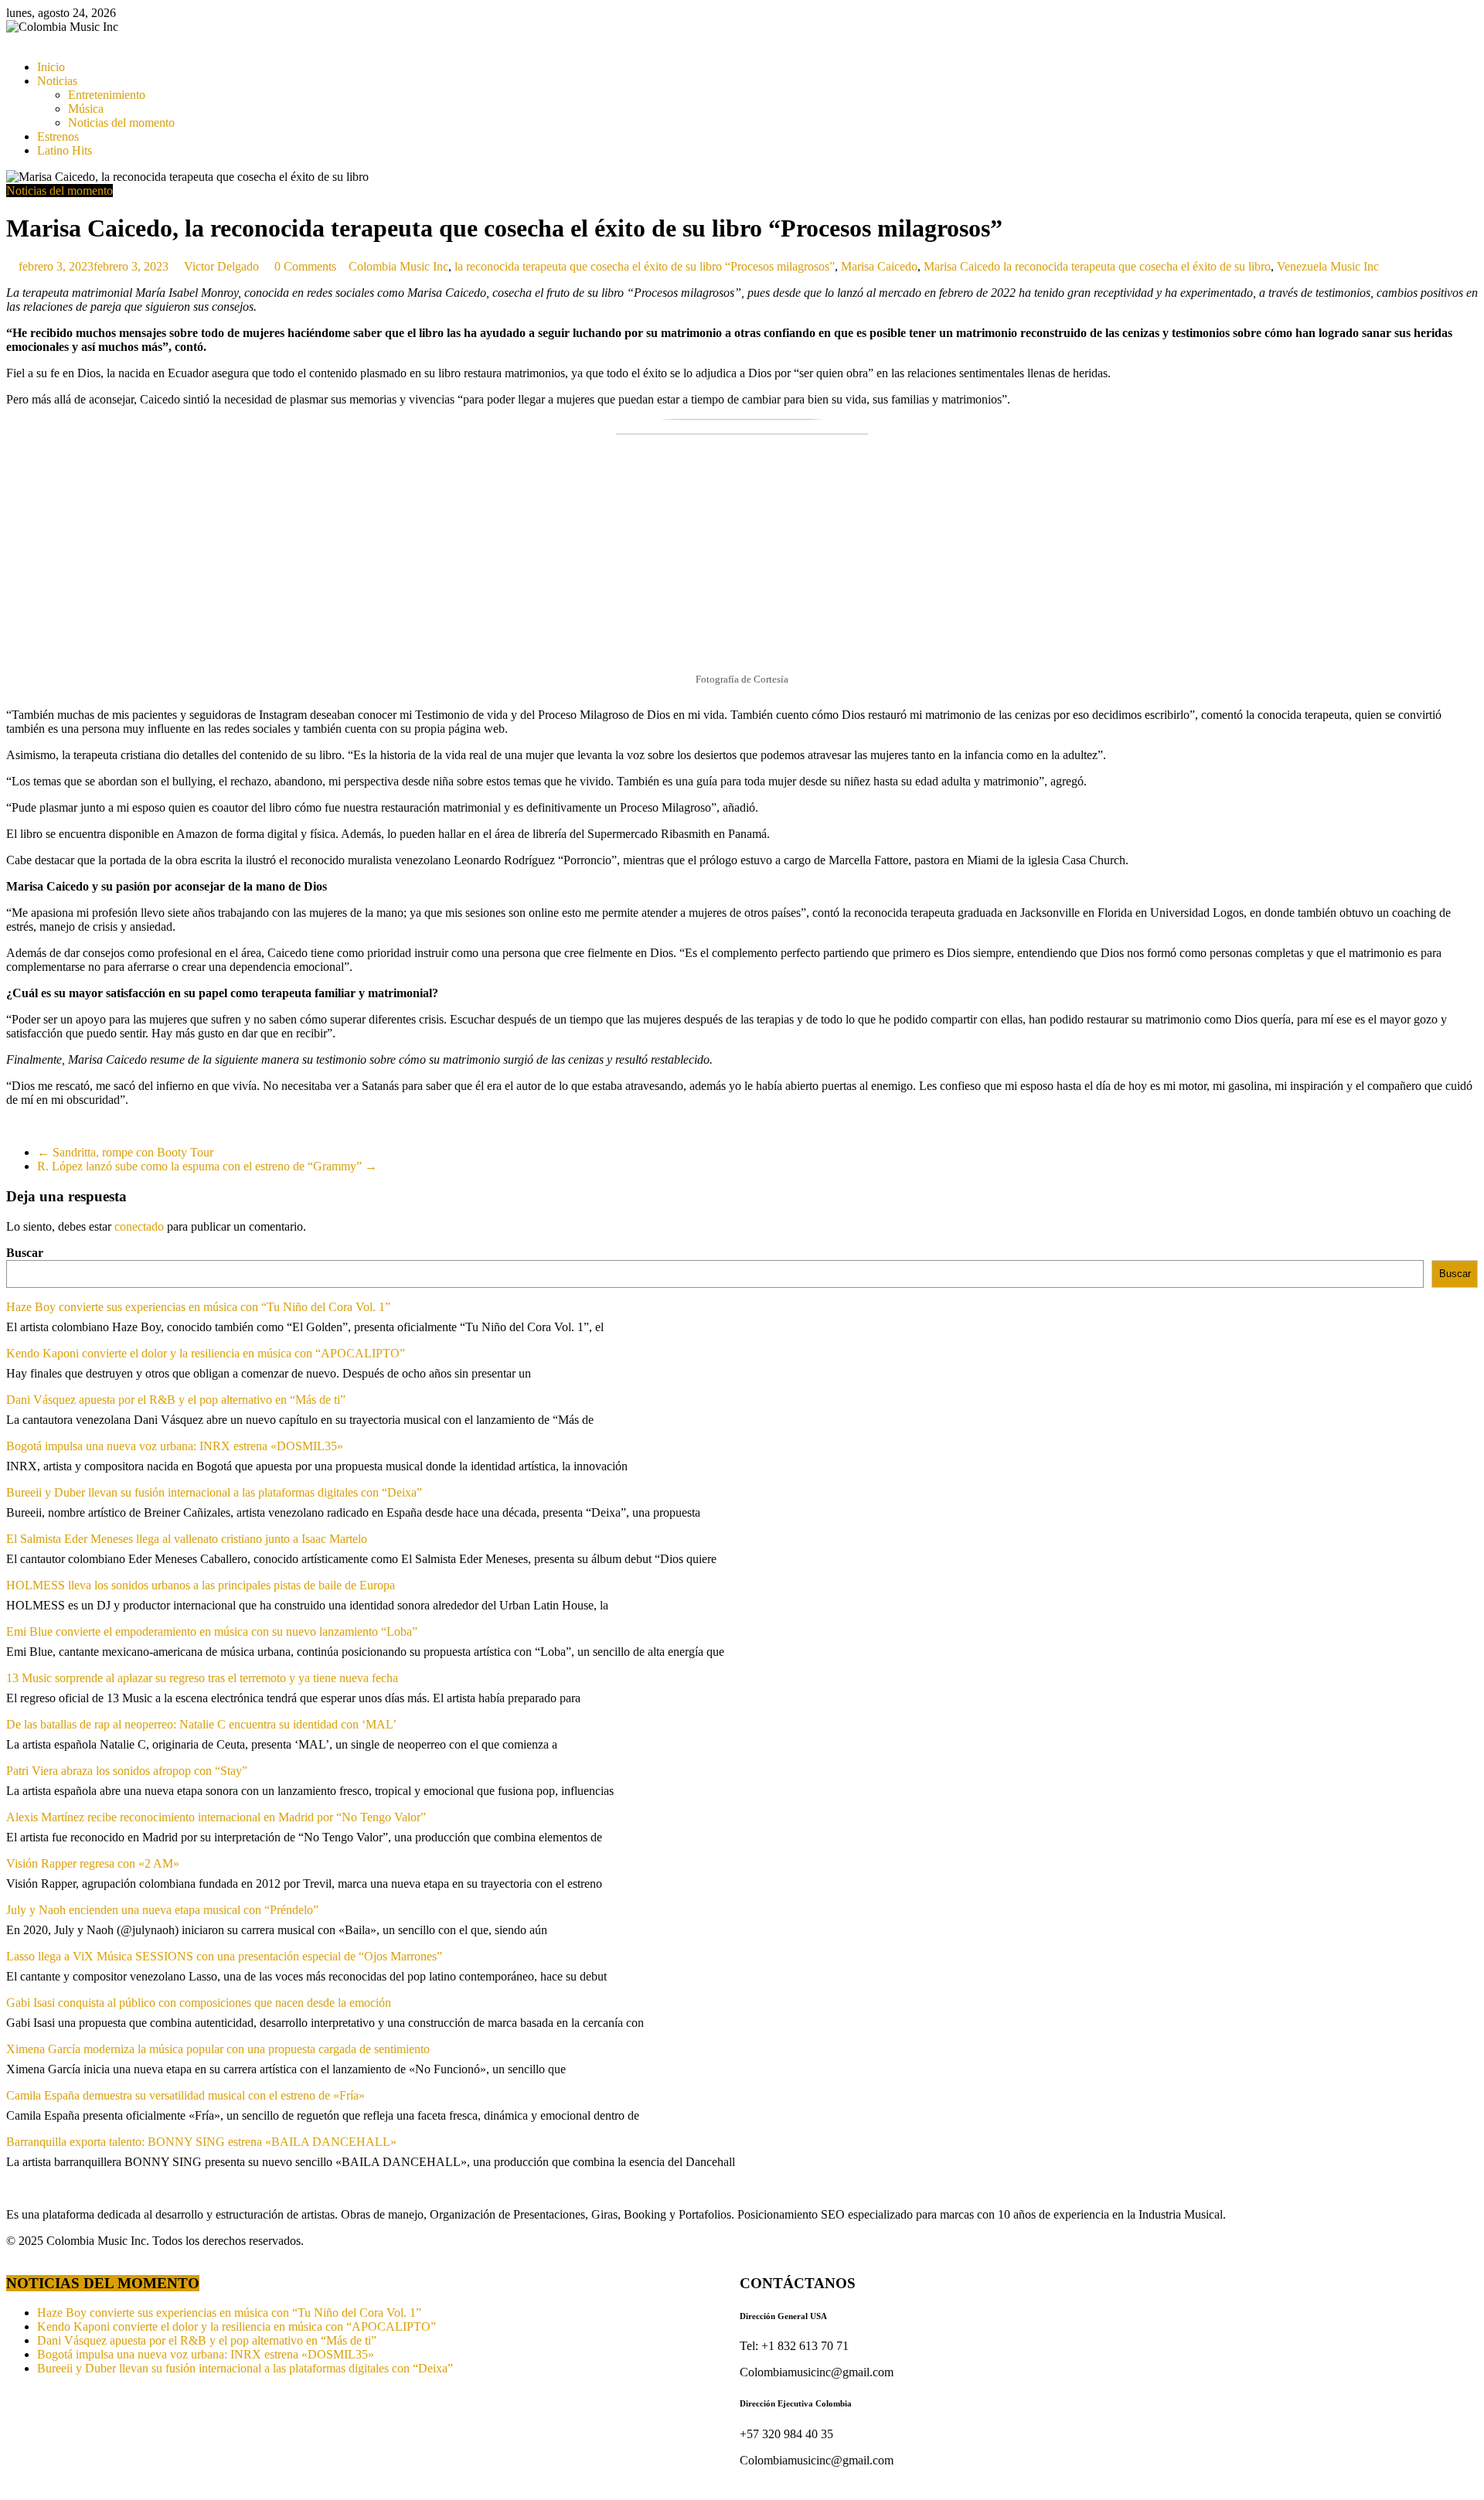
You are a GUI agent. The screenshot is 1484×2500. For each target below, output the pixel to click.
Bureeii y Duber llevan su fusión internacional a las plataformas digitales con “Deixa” (214, 1492)
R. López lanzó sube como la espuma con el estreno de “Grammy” (207, 1166)
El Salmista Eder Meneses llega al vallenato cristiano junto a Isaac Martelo (187, 1539)
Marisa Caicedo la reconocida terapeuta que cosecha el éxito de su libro (1097, 266)
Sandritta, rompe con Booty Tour (125, 1152)
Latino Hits (65, 150)
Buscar (25, 1253)
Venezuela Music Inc (1328, 266)
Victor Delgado (223, 266)
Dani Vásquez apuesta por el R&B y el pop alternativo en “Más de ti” (176, 1400)
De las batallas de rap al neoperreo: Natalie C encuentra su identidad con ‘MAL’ (201, 1724)
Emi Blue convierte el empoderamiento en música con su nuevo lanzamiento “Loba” (212, 1631)
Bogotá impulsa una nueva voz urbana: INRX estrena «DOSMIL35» (175, 1446)
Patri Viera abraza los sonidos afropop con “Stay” (127, 1771)
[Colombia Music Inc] (11, 41)
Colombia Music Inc (398, 266)
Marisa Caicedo (879, 266)
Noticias (57, 81)
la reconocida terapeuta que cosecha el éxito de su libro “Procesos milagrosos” (645, 266)
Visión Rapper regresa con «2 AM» (93, 1863)
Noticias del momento (121, 123)
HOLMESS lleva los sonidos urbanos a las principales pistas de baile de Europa (201, 1585)
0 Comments (304, 266)
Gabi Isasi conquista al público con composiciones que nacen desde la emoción (199, 2003)
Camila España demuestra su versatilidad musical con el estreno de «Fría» (185, 2095)
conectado (139, 1226)
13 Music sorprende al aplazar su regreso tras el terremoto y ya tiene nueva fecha (202, 1678)
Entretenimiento (107, 95)
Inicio (51, 67)
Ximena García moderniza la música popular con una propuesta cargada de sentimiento (218, 2049)
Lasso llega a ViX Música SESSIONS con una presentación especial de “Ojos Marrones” (224, 1956)
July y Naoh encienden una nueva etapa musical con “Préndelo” (162, 1910)
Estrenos (58, 136)
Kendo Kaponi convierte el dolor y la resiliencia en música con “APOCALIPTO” (206, 1353)
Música (86, 109)
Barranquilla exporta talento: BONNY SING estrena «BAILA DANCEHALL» (201, 2142)
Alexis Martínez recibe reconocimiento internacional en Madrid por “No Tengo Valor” (216, 1817)
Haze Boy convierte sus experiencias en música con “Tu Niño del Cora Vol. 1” (198, 1307)
